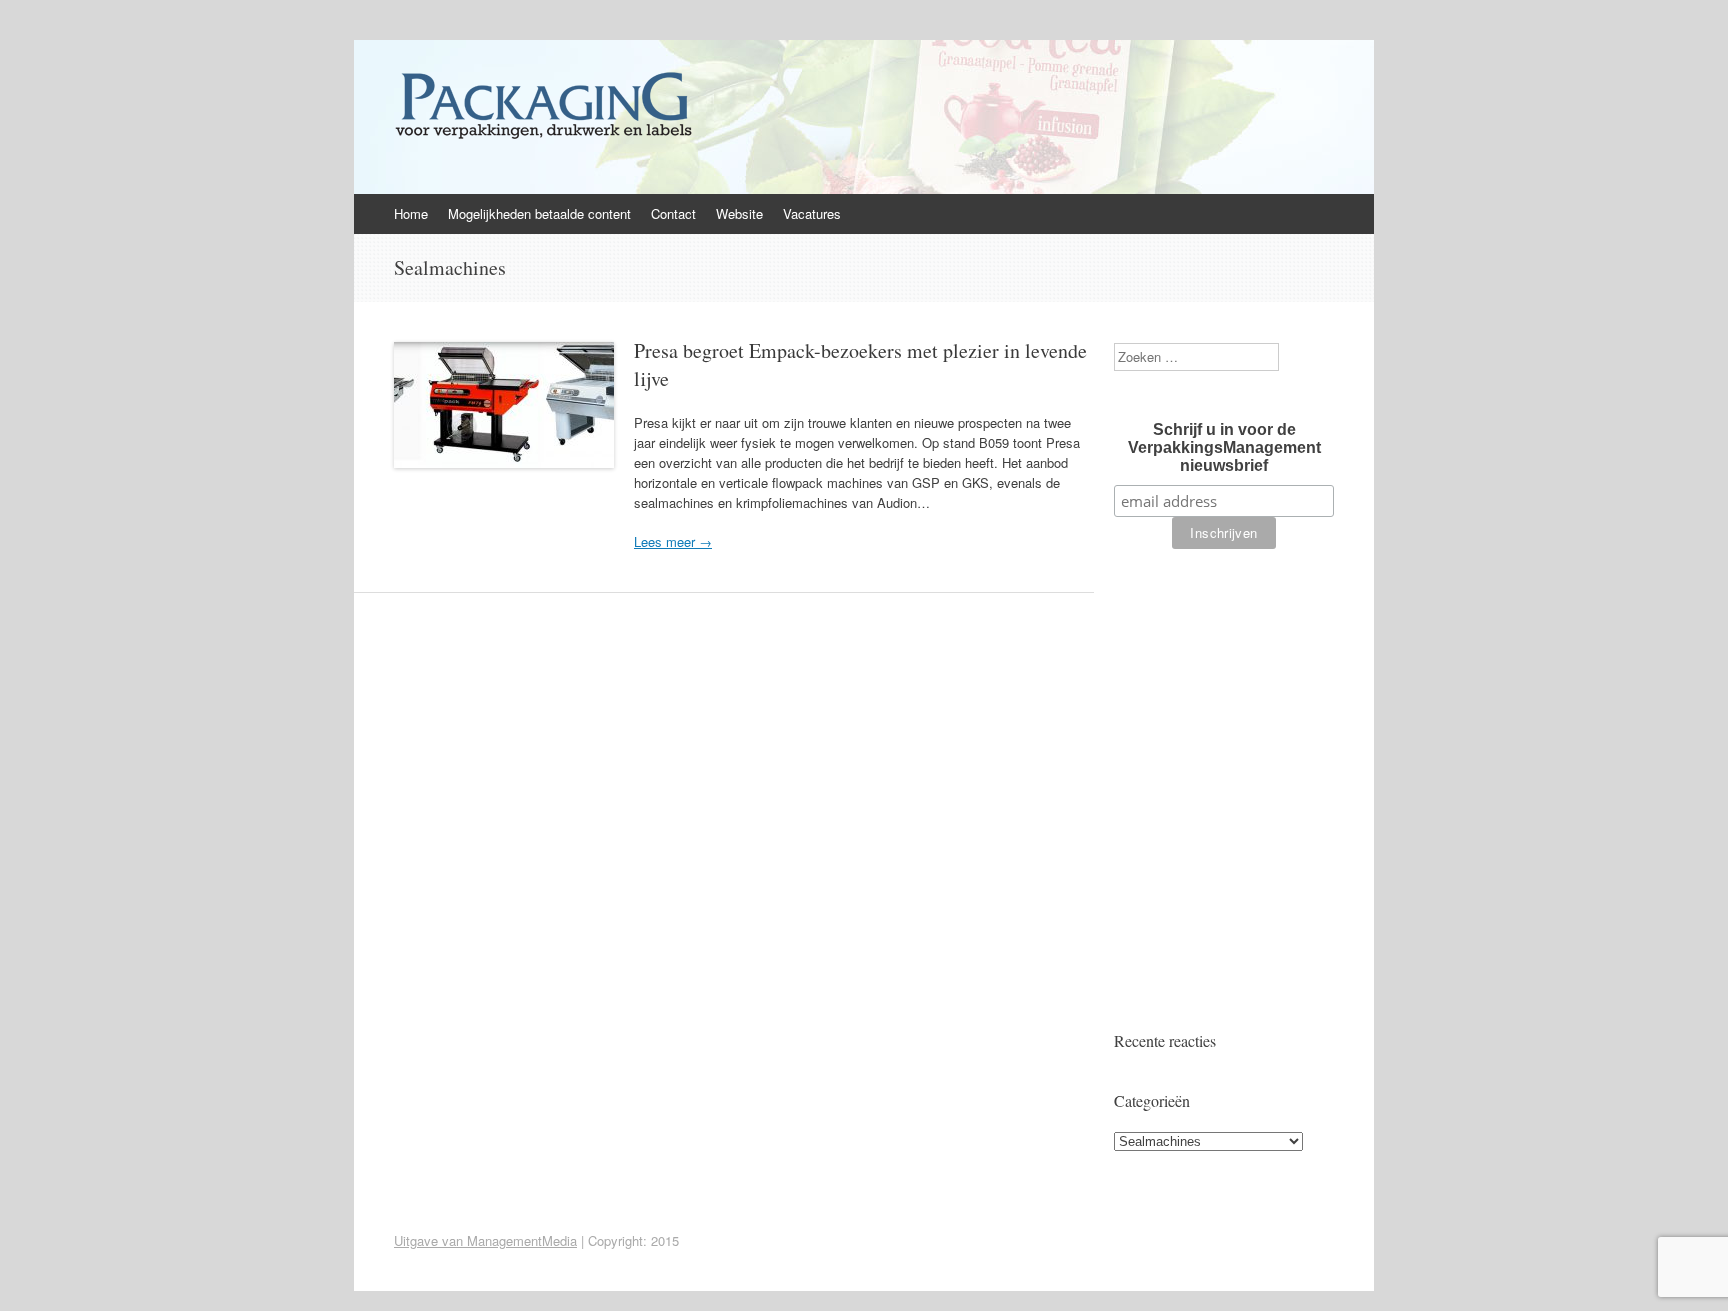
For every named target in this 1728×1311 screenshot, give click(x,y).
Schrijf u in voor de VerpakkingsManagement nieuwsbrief (1224, 447)
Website (739, 213)
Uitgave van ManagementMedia (485, 1240)
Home (411, 213)
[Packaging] (543, 138)
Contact (673, 213)
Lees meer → (673, 541)
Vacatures (812, 213)
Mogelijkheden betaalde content (539, 213)
